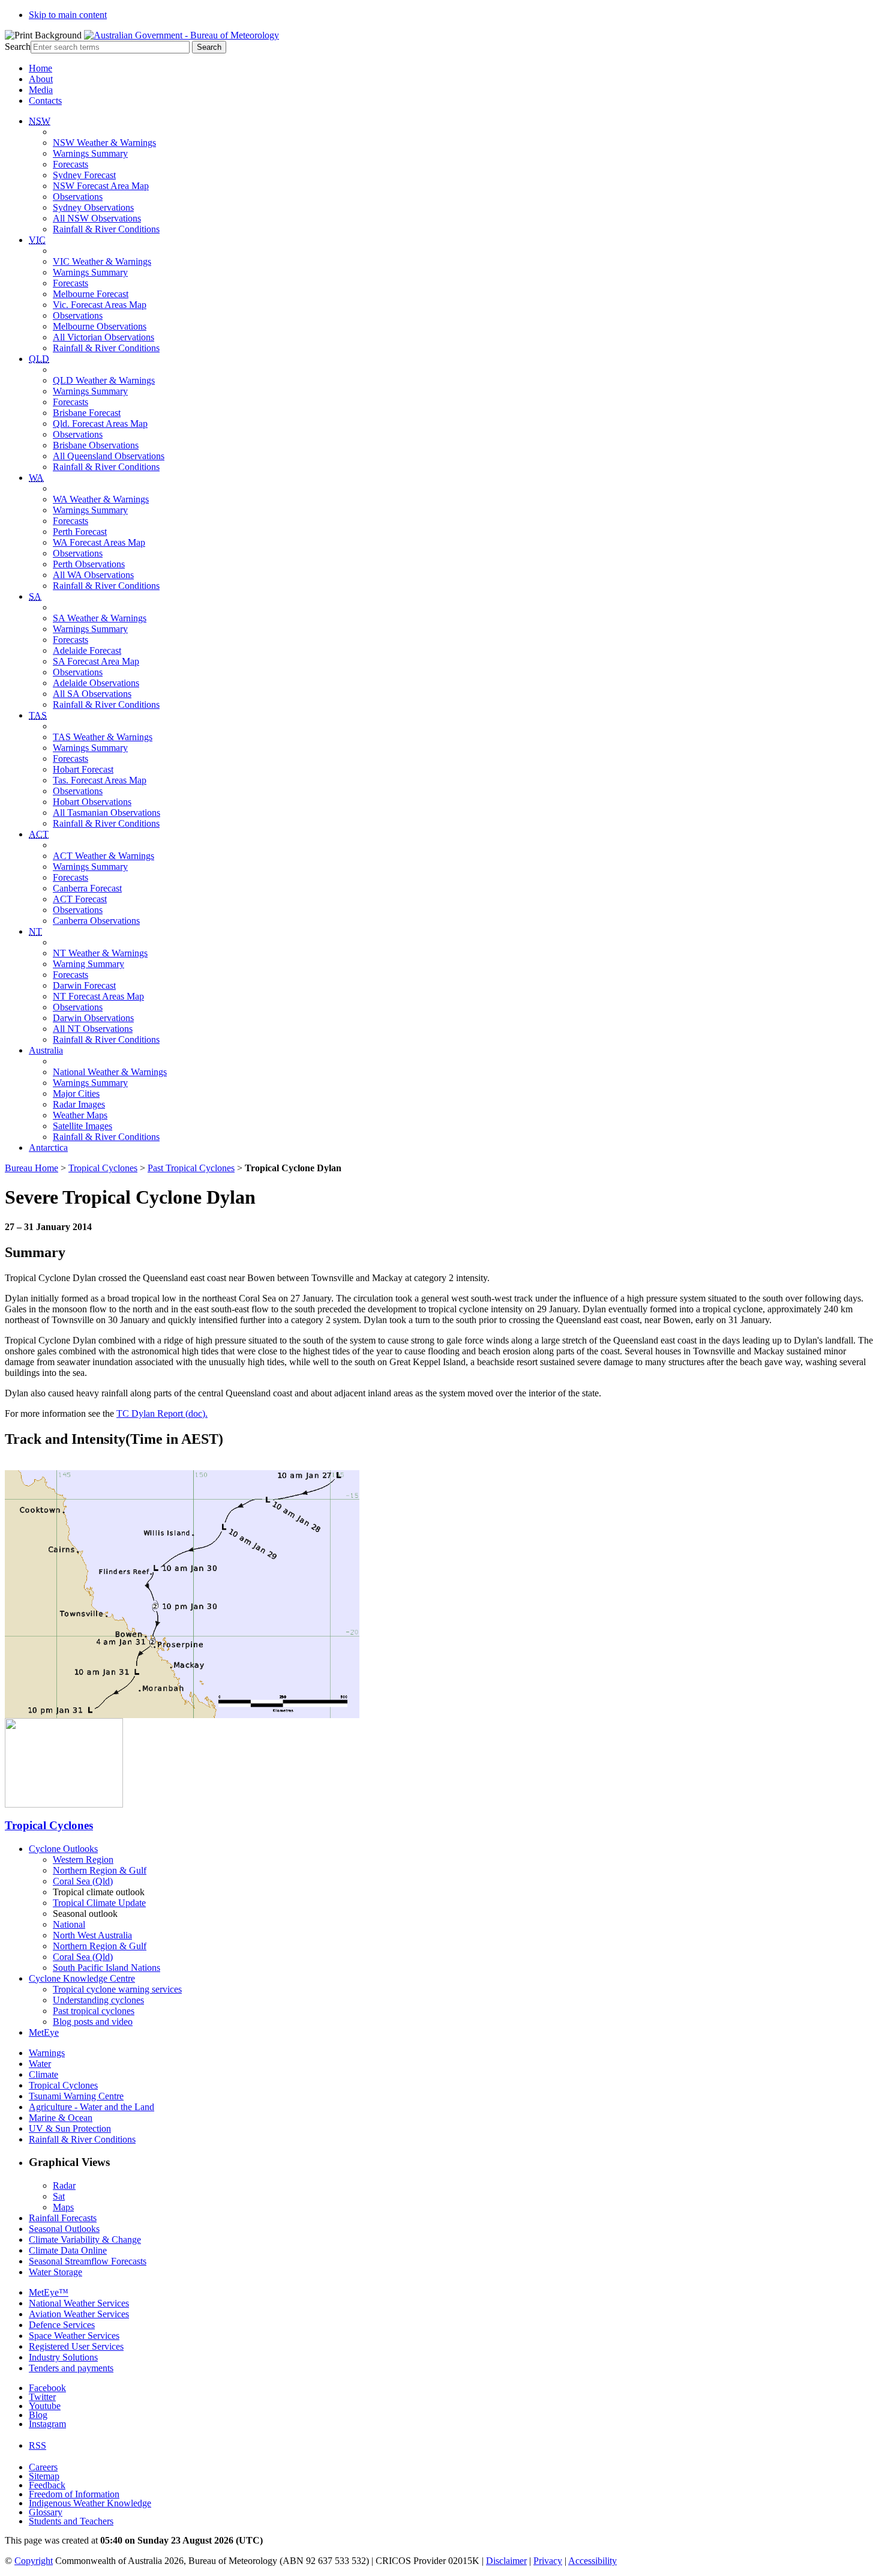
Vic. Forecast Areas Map (100, 305)
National (69, 1924)
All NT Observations (93, 1029)
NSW (40, 121)
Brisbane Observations (96, 445)
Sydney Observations (93, 207)
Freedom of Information (74, 2494)
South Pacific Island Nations (106, 1968)
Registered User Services (76, 2346)
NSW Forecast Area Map (101, 186)
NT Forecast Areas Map (98, 996)
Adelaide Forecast (87, 650)
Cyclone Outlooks (63, 1849)
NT (35, 931)
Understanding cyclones (98, 2000)
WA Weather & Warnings (101, 499)
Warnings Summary (90, 153)
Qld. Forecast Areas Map (100, 424)
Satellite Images (82, 1126)
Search (18, 47)
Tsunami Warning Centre (76, 2096)
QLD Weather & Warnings (104, 380)
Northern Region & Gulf (100, 1870)
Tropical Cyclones (103, 1168)
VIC (37, 240)
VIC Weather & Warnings (102, 261)
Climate (43, 2074)
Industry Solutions (63, 2357)
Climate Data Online (68, 2250)
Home (40, 68)
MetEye (44, 2032)
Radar (64, 2185)
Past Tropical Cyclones (191, 1168)
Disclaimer (506, 2561)
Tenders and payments (71, 2368)
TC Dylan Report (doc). (162, 1413)
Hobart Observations (92, 802)
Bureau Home (31, 1168)
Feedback (47, 2485)
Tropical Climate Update (99, 1903)
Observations (78, 197)
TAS (38, 715)
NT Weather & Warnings (100, 953)
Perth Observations (89, 564)
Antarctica (48, 1148)
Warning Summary (88, 964)
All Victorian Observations (103, 337)
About (41, 79)
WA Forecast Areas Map (99, 542)
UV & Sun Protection (70, 2128)
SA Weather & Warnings (100, 618)
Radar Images (79, 1104)
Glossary (46, 2512)
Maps (63, 2207)
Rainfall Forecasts (63, 2218)
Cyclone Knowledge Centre (82, 1978)
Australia (46, 1050)
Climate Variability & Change (85, 2240)
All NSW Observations (97, 218)
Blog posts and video (93, 2022)
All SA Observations (92, 694)
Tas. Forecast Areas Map (100, 780)
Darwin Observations (93, 1018)
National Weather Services (79, 2303)
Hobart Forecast (83, 769)
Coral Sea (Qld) (83, 1881)
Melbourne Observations (100, 326)
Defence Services (62, 2325)
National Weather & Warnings (110, 1072)
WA (36, 478)
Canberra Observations (96, 921)
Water (40, 2064)
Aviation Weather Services (79, 2314)
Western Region (83, 1860)
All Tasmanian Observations (106, 813)
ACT (39, 834)
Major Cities (76, 1093)
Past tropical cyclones (94, 2011)
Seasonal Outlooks (64, 2229)
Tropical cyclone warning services (117, 1989)
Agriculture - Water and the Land (91, 2107)
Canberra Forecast (87, 888)
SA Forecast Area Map (96, 661)
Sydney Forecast (84, 175)
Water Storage (55, 2272)
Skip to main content (68, 15)
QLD (39, 359)
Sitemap (44, 2476)
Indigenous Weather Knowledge (90, 2503)
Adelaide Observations (96, 683)
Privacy (548, 2561)
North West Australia (92, 1935)
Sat (59, 2196)
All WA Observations (93, 575)
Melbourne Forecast (91, 294)
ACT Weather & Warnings (103, 856)
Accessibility (592, 2561)
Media (41, 90)
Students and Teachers (71, 2521)
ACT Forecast (80, 899)
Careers (43, 2467)
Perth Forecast (80, 532)
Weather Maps (80, 1115)
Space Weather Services (74, 2336)
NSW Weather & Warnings (104, 143)
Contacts (45, 101)
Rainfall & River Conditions (106, 229)
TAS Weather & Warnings (103, 737)
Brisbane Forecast (87, 413)
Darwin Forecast (84, 985)
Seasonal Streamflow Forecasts (88, 2261)
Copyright (34, 2561)
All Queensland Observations (109, 456)
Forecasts (70, 164)
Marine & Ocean (61, 2118)
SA (35, 596)
